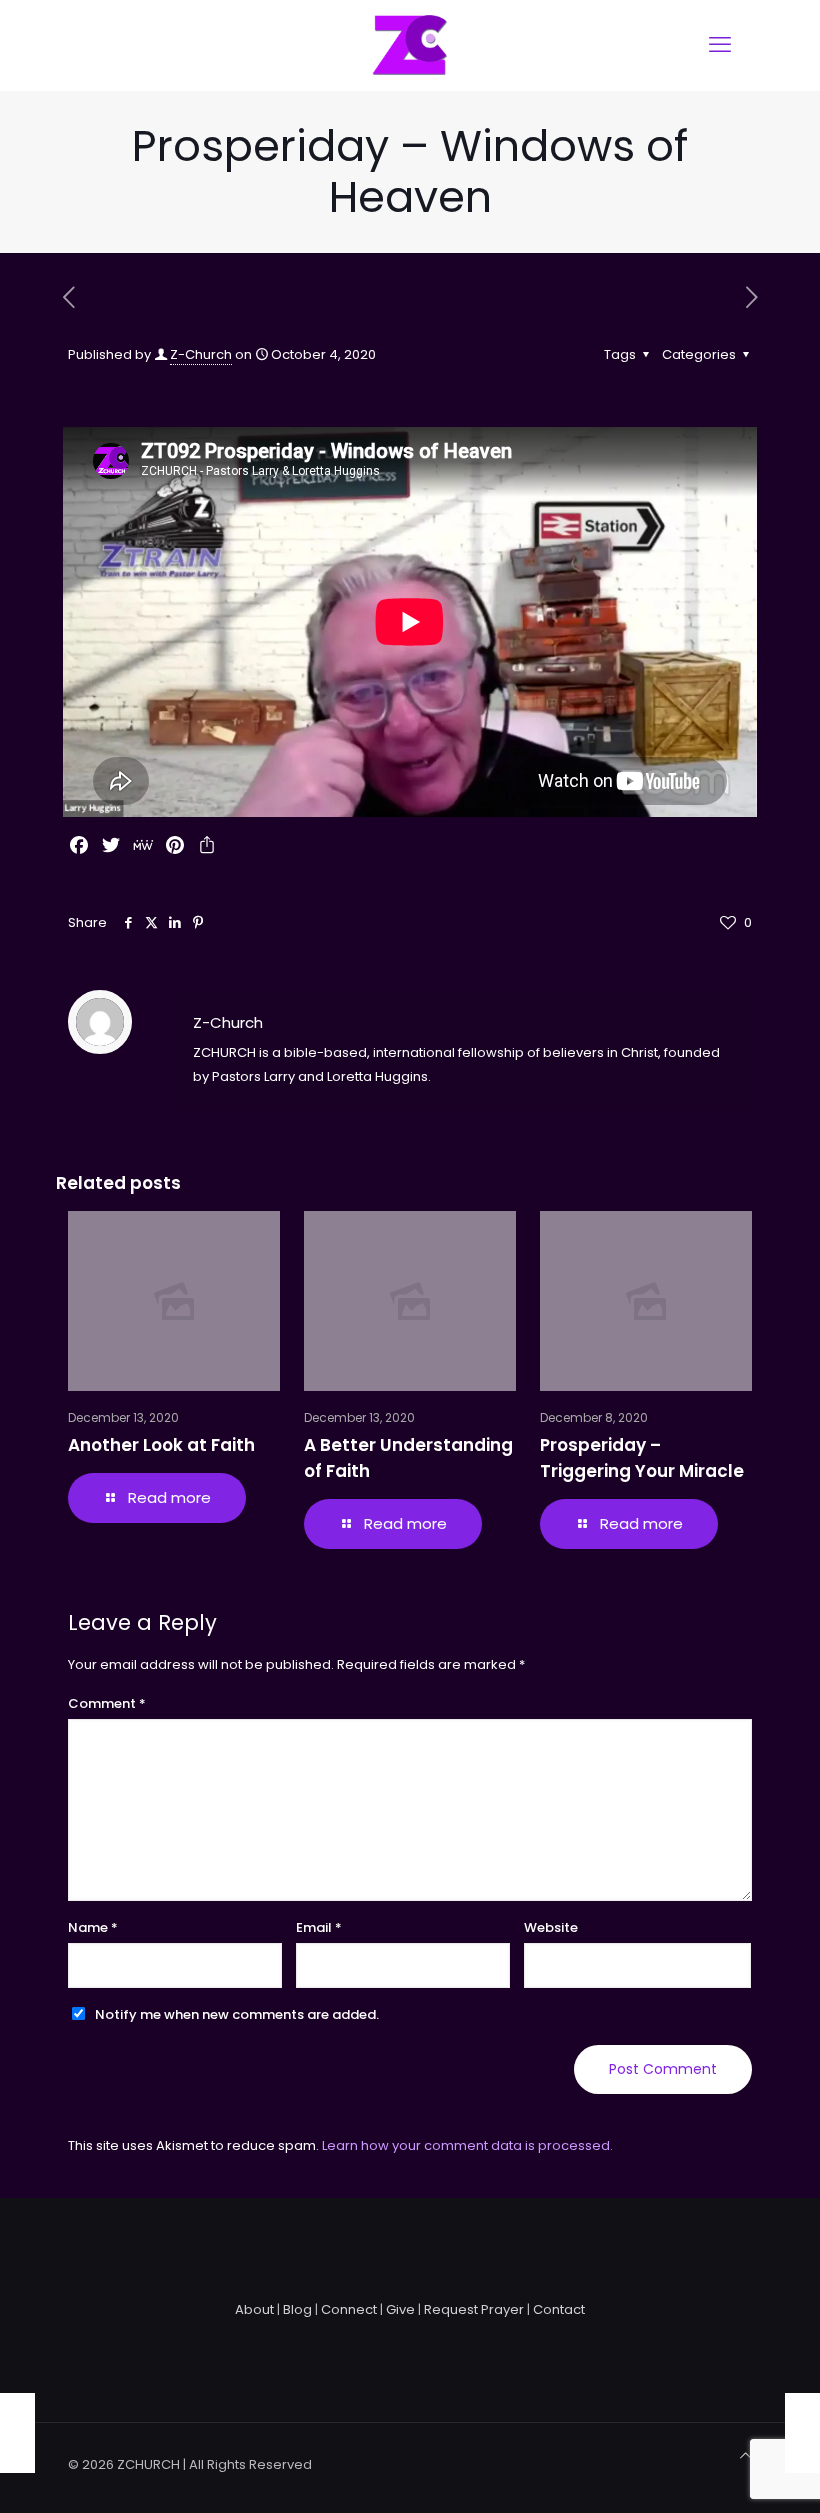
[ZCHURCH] (410, 45)
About (254, 2309)
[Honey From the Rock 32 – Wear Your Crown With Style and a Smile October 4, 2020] (17, 2433)
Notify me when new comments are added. (237, 2014)
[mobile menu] (720, 45)
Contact (559, 2309)
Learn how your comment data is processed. (467, 2145)
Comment (107, 1703)
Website (551, 1927)
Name (93, 1927)
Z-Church (201, 354)
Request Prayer (474, 2309)
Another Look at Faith (161, 1445)
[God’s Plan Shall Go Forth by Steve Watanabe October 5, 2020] (802, 2433)
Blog (297, 2309)
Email (319, 1927)
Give (400, 2309)
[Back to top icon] (745, 2456)
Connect (349, 2309)
